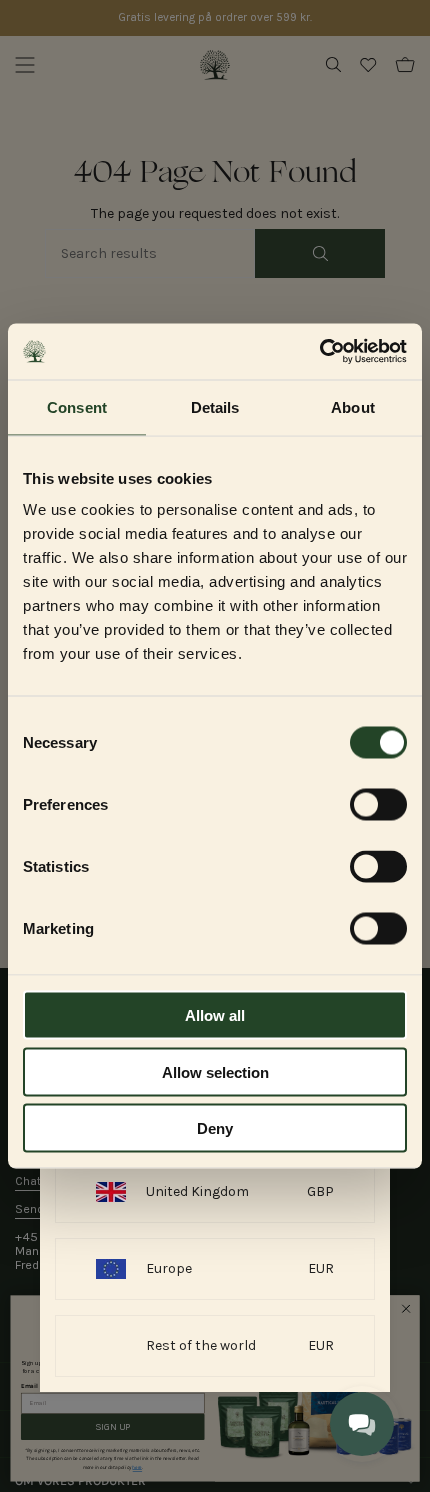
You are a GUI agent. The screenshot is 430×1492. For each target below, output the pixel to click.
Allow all (215, 1015)
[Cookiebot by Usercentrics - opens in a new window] (319, 352)
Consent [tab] (77, 406)
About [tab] (353, 406)
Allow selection (215, 1071)
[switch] (378, 805)
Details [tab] (215, 406)
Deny (215, 1128)
